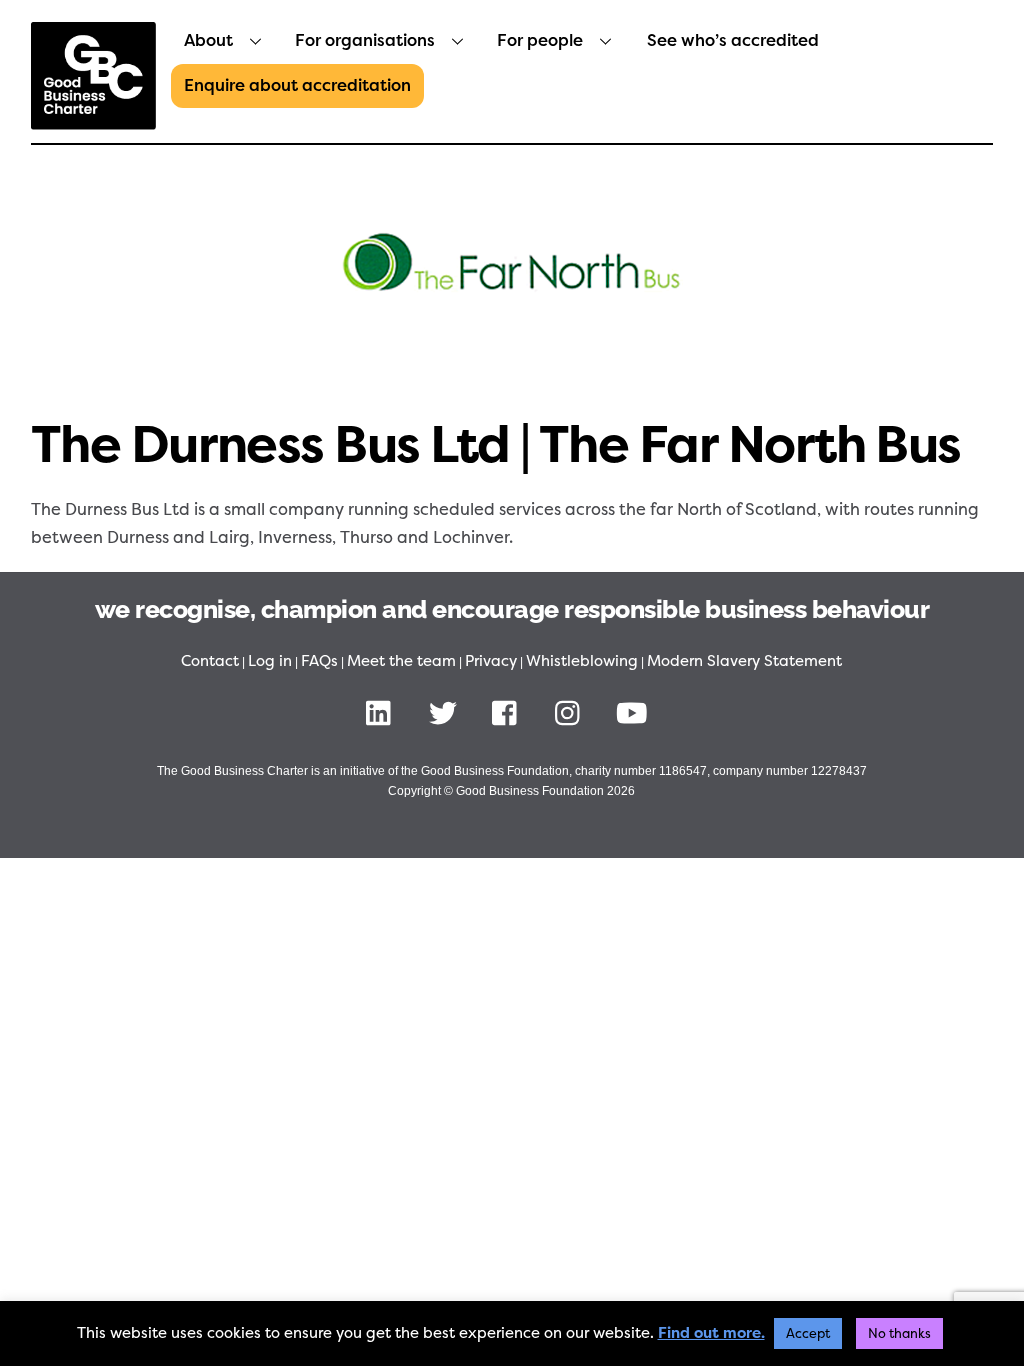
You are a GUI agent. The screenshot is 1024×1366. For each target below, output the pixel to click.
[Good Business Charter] (93, 120)
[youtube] (635, 713)
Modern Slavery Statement (744, 661)
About (208, 40)
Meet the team (401, 661)
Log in (270, 661)
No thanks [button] (899, 1333)
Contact (210, 661)
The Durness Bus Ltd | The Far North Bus (496, 445)
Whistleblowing (582, 661)
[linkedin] (383, 713)
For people (540, 40)
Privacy (491, 661)
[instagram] (572, 713)
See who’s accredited (733, 40)
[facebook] (509, 713)
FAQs (319, 661)
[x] (446, 713)
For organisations (365, 40)
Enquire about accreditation (297, 85)
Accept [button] (808, 1333)
